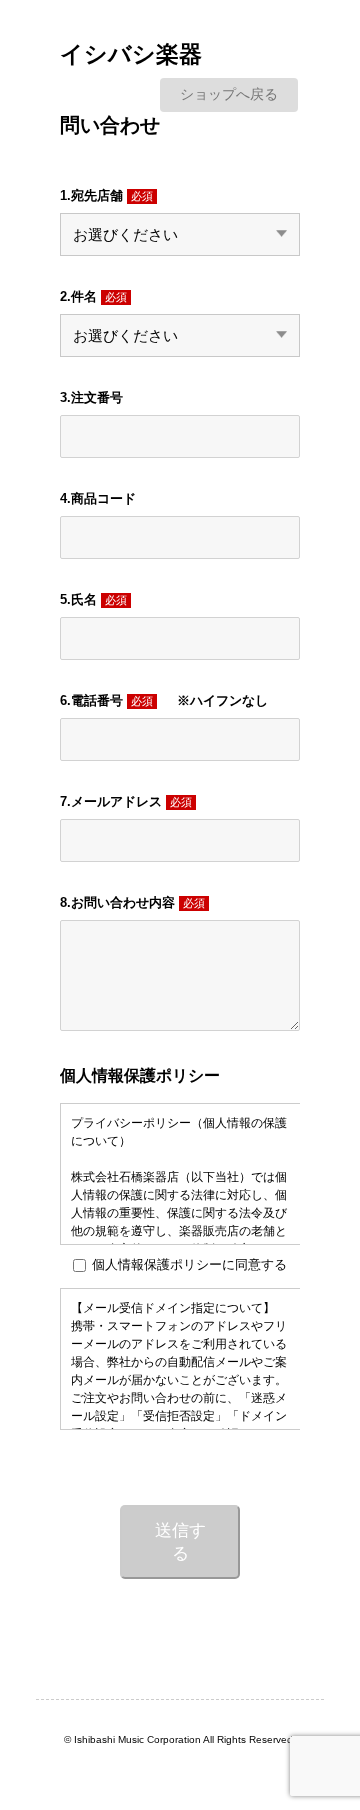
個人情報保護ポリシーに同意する (189, 1264)
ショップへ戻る (229, 94)
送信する (180, 1542)
